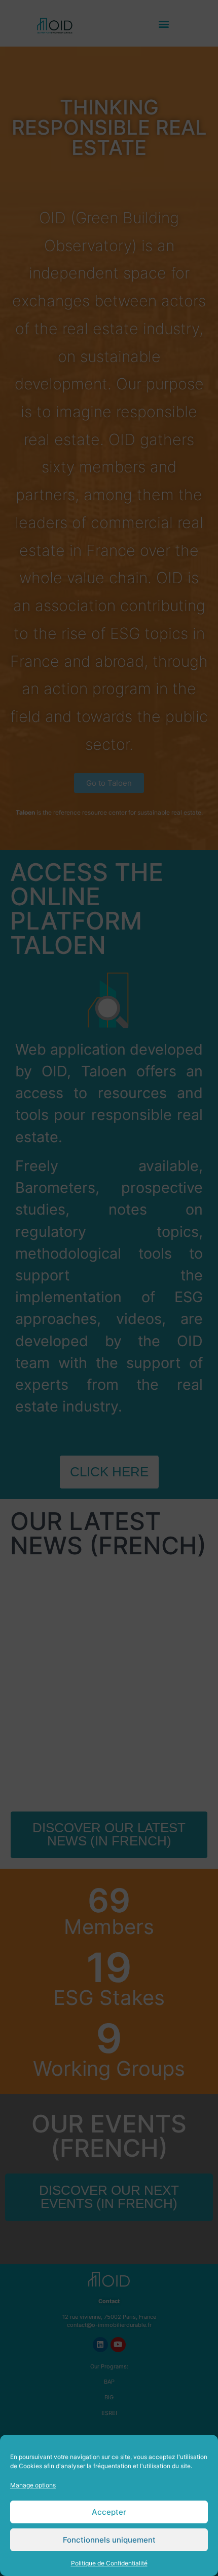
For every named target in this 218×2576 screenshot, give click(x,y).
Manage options (33, 2485)
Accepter (109, 2512)
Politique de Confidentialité (109, 2563)
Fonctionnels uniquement (109, 2540)
